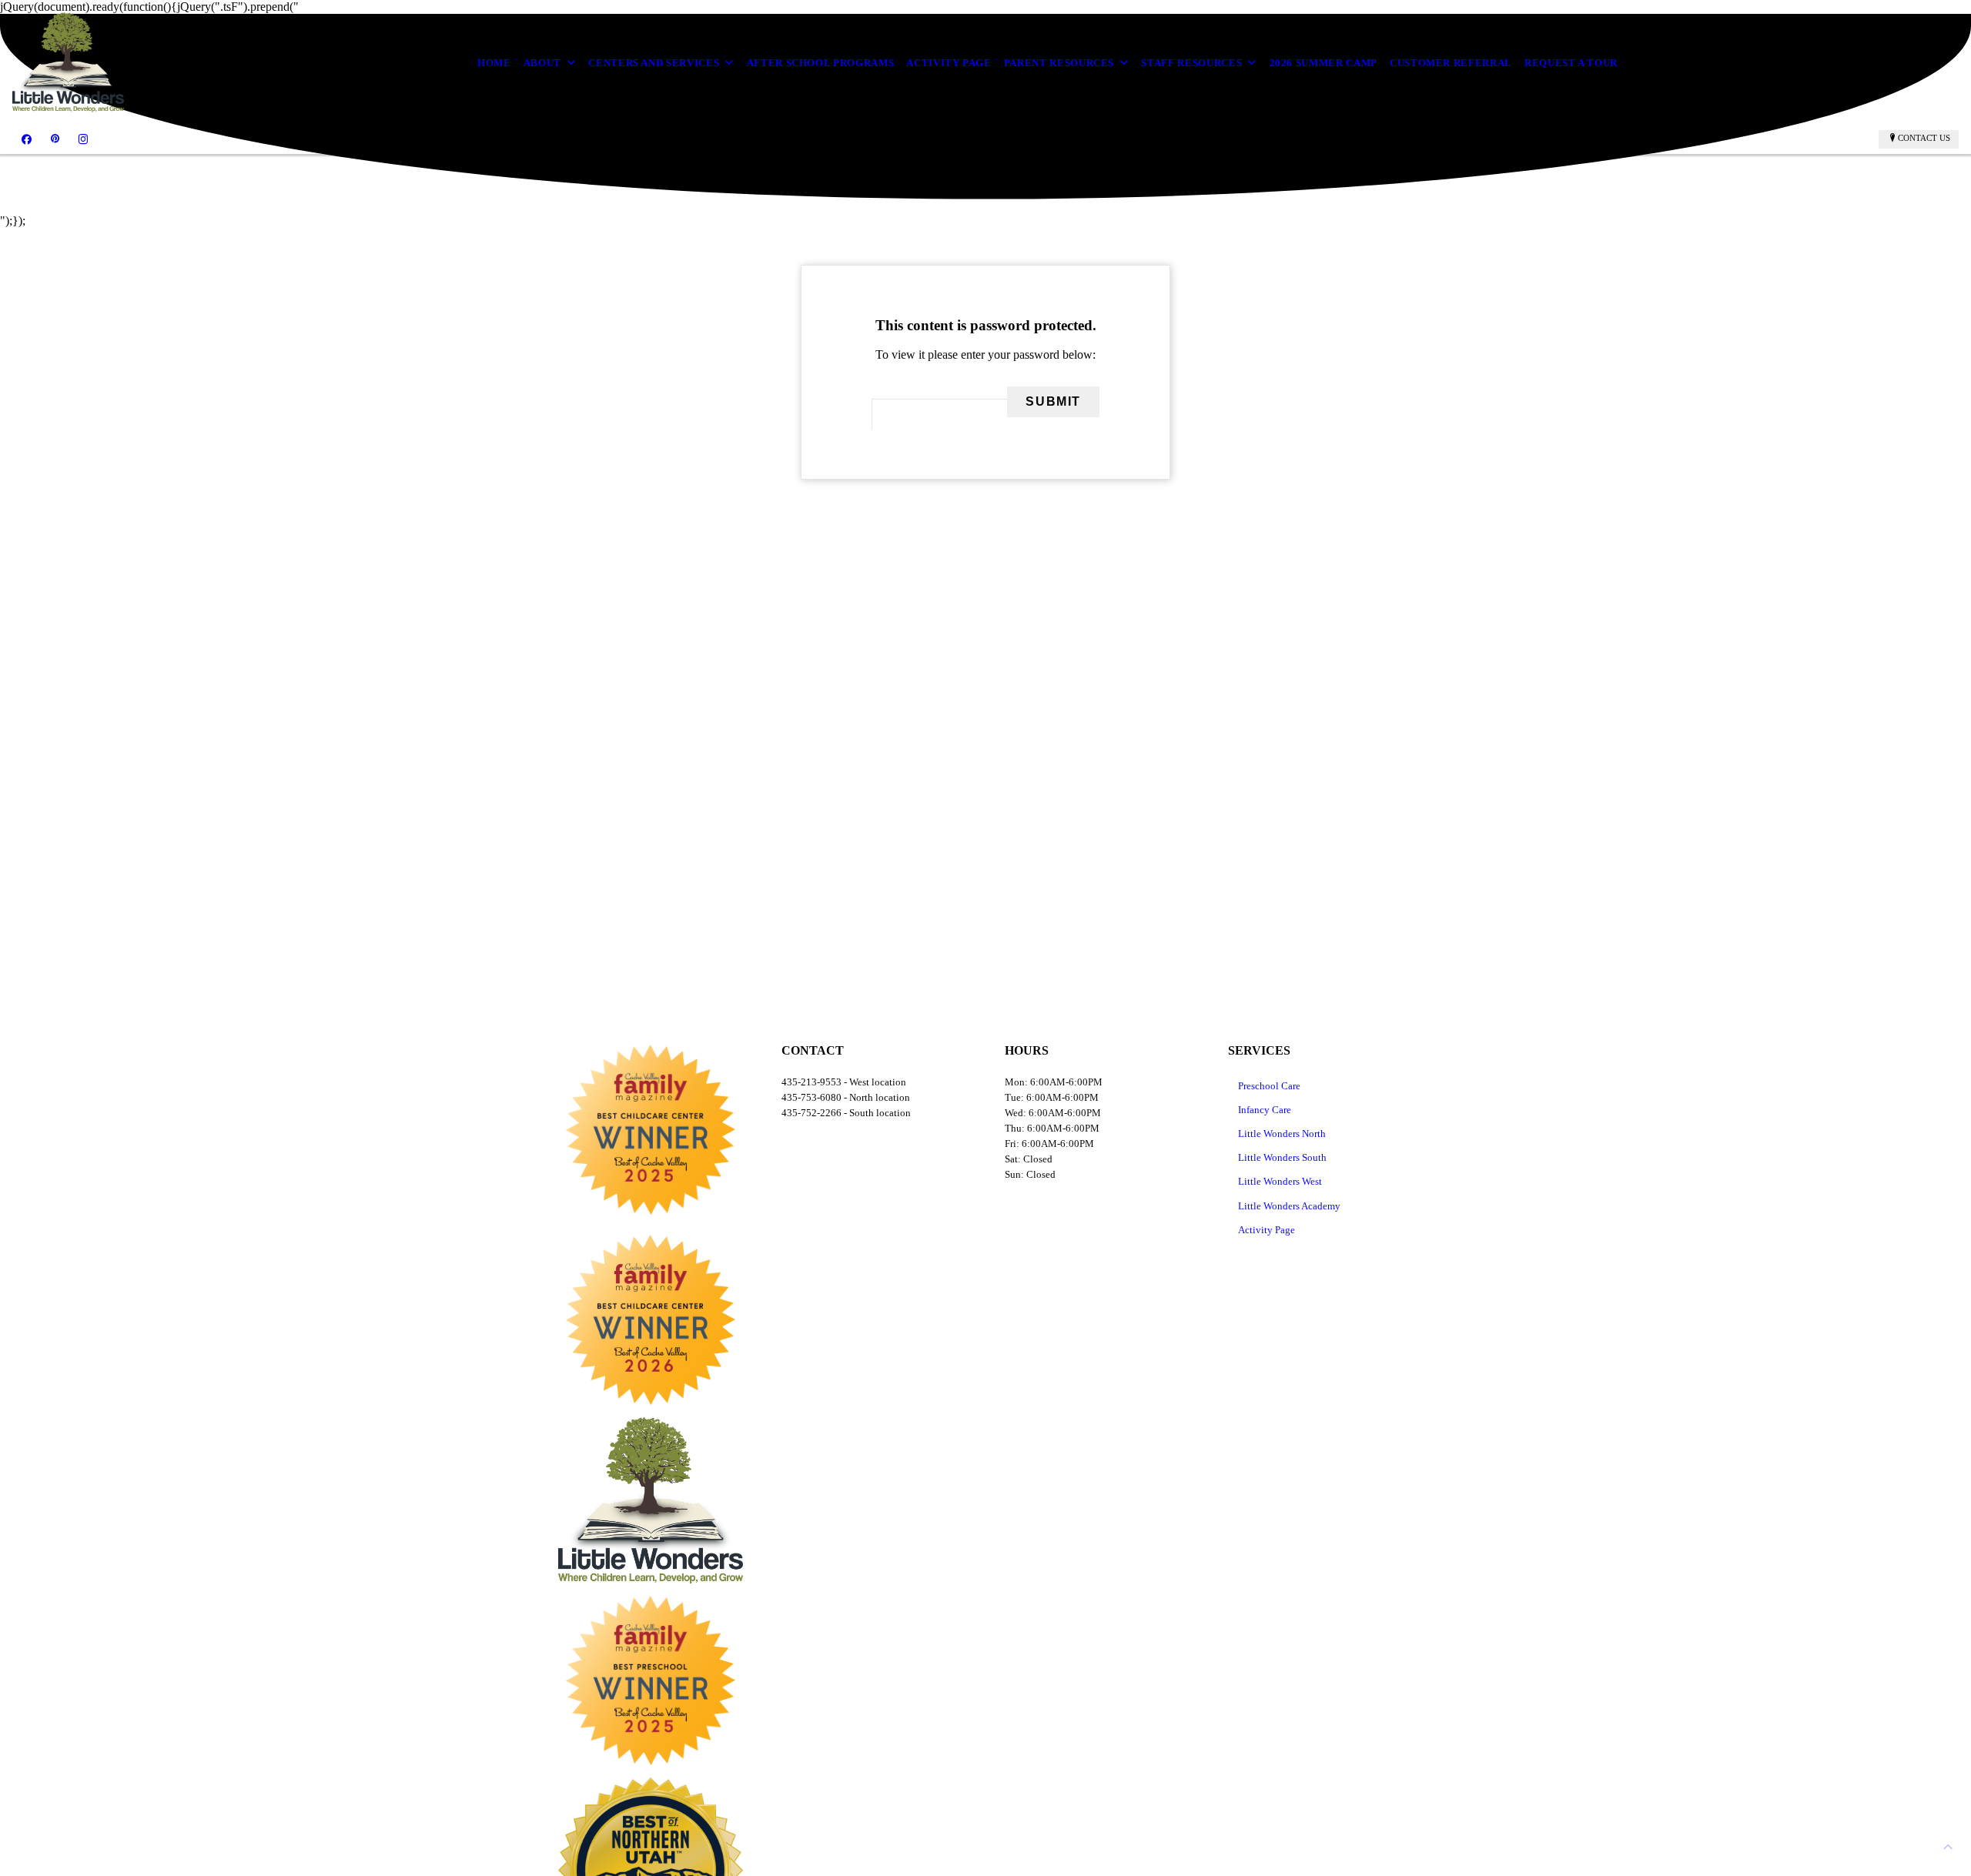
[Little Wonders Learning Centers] (68, 62)
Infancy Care (1265, 1110)
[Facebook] (27, 139)
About (542, 63)
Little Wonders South (1282, 1157)
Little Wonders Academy (1289, 1206)
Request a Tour (1571, 63)
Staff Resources (1191, 63)
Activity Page (949, 63)
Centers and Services (654, 63)
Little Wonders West (1280, 1181)
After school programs (821, 63)
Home (494, 63)
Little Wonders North (1282, 1134)
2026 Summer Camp (1323, 63)
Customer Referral (1451, 63)
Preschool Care (1269, 1086)
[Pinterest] (55, 139)
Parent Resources (1059, 63)
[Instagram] (83, 139)
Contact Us (1924, 138)
